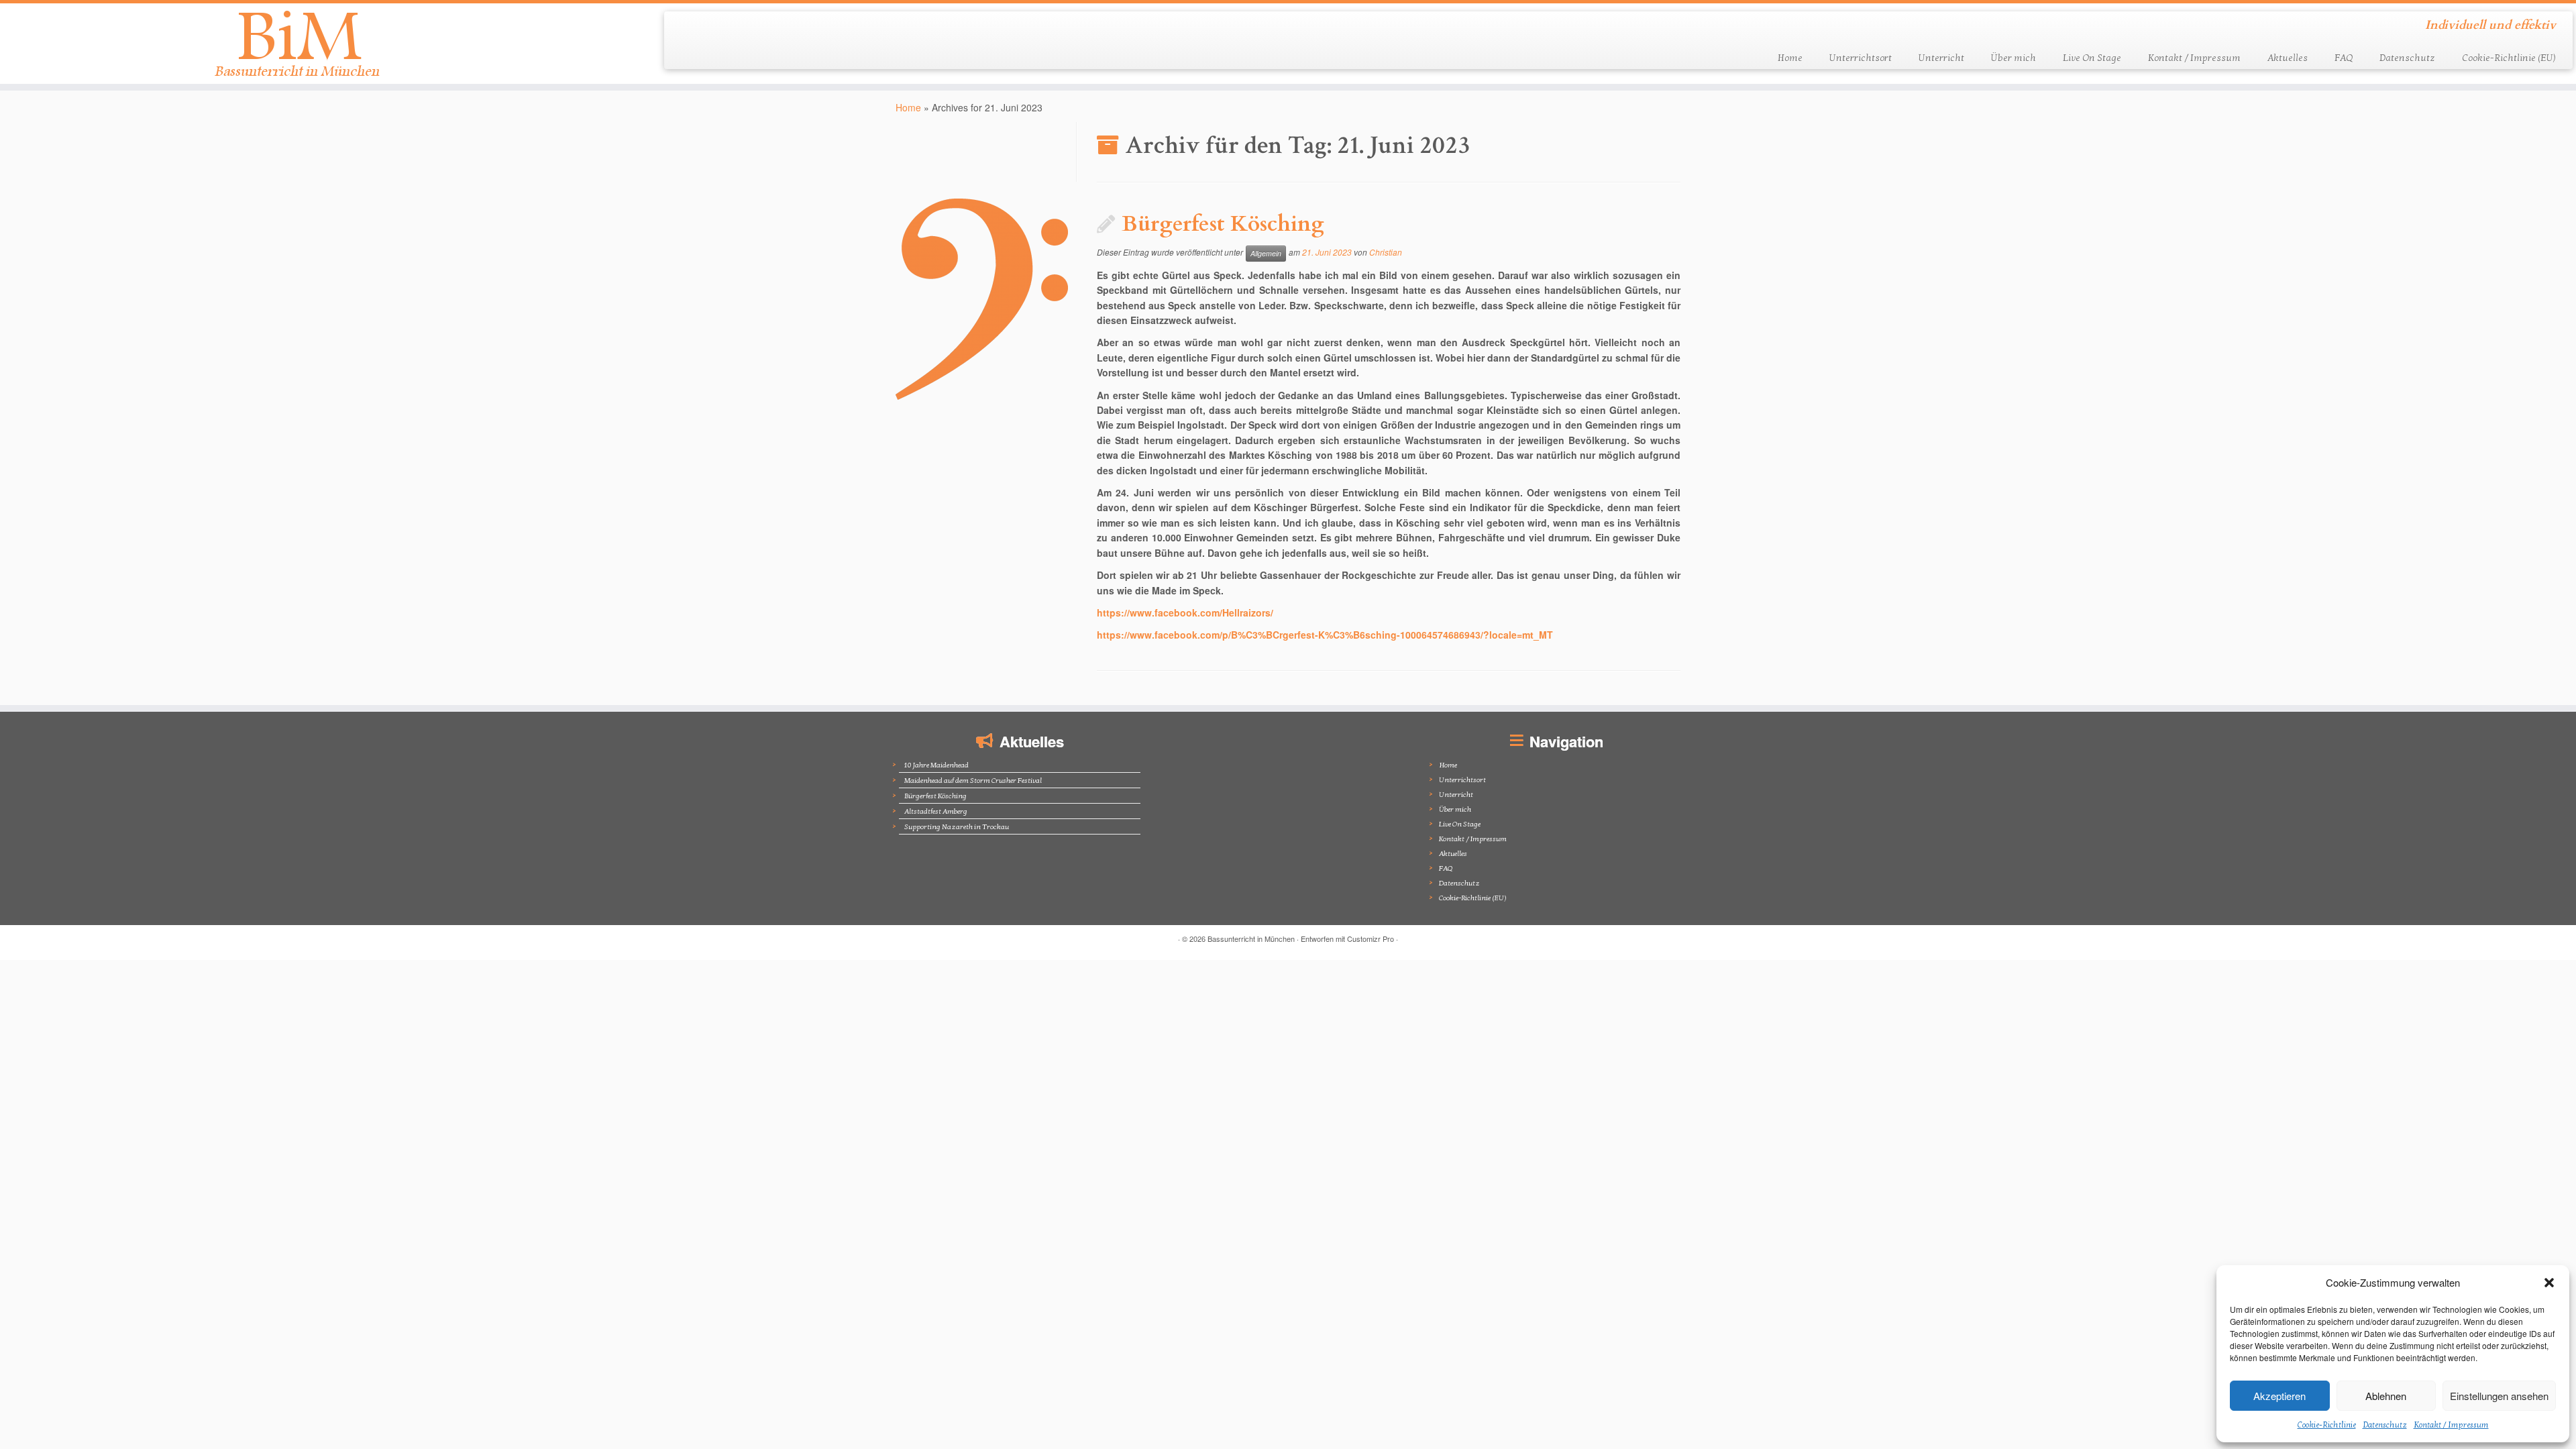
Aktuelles (2288, 58)
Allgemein (1266, 253)
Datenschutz (2385, 1425)
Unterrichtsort (1861, 58)
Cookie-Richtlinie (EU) (2509, 58)
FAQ (2344, 58)
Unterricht (1941, 58)
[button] (2549, 1283)
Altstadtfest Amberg (936, 811)
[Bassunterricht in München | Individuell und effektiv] (297, 44)
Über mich (2014, 58)
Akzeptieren (2279, 1396)
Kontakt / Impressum (2451, 1425)
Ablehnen (2386, 1396)
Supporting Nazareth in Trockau (957, 827)
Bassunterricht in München (1251, 938)
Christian (1386, 252)
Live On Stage (2092, 58)
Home (1790, 58)
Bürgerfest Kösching (1223, 224)
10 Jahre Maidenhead (936, 765)
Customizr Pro (1371, 938)
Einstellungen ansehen (2499, 1396)
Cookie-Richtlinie (2327, 1425)
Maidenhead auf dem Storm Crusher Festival (973, 781)
